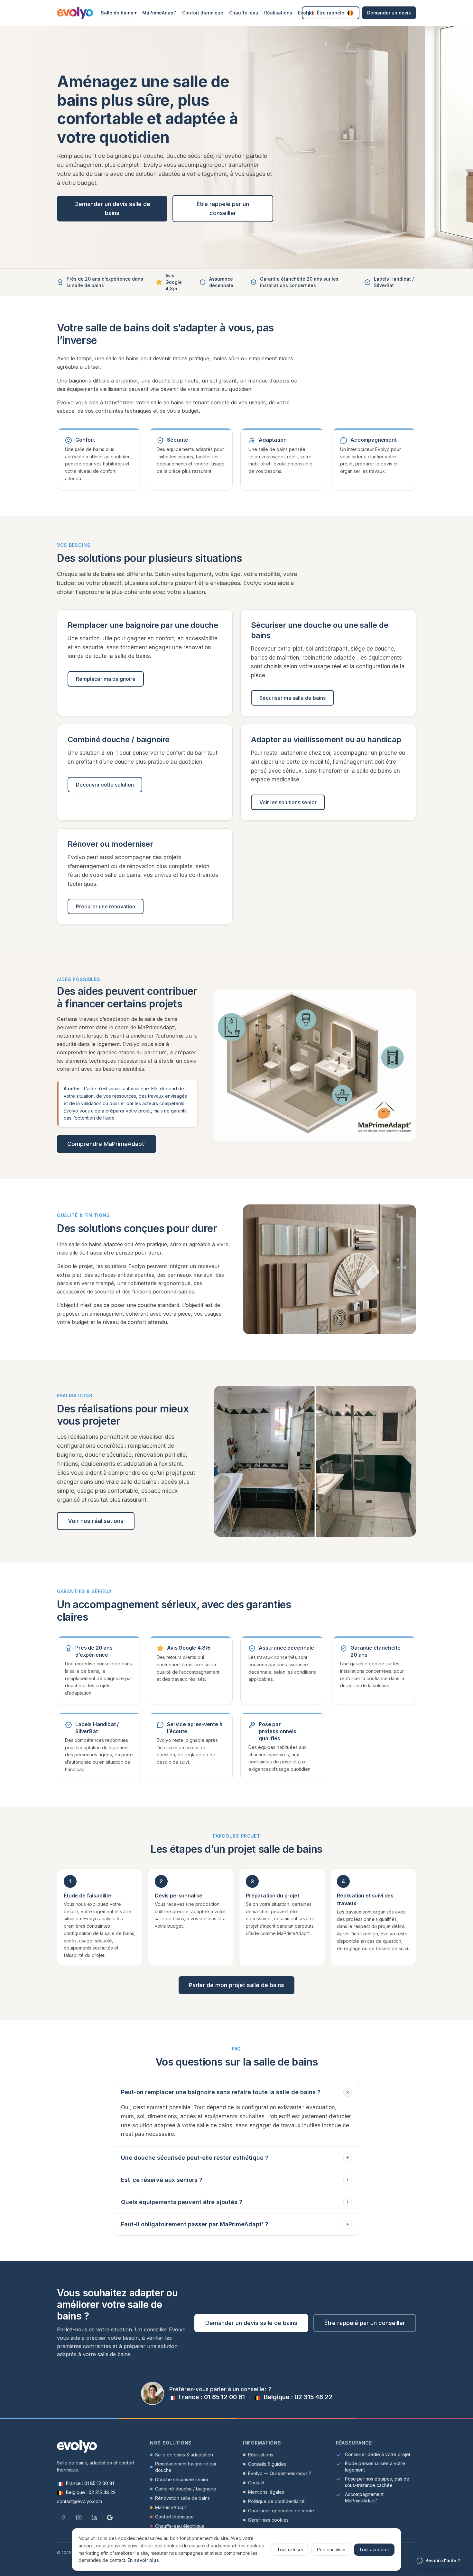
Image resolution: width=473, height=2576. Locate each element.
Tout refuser (290, 2549)
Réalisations (278, 13)
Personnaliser (331, 2549)
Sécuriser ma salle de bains (292, 698)
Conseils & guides (267, 2464)
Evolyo (305, 13)
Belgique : (297, 2397)
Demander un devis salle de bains (112, 208)
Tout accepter (374, 2549)
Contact (256, 2483)
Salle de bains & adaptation (184, 2455)
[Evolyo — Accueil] (75, 13)
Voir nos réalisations (96, 1521)
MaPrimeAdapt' (159, 13)
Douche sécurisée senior (182, 2479)
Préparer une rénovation (106, 906)
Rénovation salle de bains (182, 2498)
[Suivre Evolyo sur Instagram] (79, 2517)
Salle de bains (119, 13)
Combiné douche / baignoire (186, 2489)
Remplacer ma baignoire (106, 679)
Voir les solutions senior (288, 802)
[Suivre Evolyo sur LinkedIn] (94, 2517)
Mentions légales (266, 2492)
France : (211, 2397)
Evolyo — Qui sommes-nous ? (280, 2473)
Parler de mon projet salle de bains (236, 1985)
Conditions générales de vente (281, 2511)
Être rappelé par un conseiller (223, 208)
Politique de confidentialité (276, 2501)
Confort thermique (203, 13)
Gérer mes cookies (268, 2520)
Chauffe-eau (244, 13)
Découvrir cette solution (105, 785)
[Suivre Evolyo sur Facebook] (63, 2517)
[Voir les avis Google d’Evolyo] (110, 2517)
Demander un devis (389, 13)
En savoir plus (143, 2560)
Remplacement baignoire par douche (186, 2467)
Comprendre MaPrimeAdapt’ (107, 1144)
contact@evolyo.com (79, 2501)
